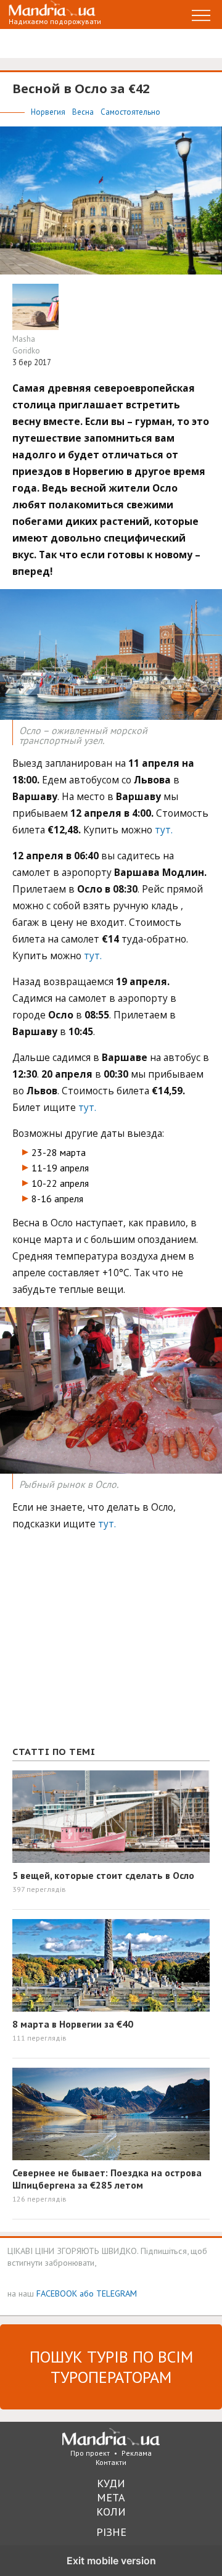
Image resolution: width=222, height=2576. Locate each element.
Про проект (90, 2453)
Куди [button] (111, 2483)
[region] (105, 1645)
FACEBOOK (57, 2293)
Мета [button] (111, 2497)
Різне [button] (111, 2532)
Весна (84, 112)
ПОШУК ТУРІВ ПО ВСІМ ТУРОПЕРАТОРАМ (111, 2367)
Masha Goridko (26, 345)
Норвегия (49, 112)
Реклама (137, 2453)
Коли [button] (111, 2512)
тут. (164, 830)
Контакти (111, 2462)
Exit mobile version (111, 2561)
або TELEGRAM (108, 2293)
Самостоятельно (130, 112)
